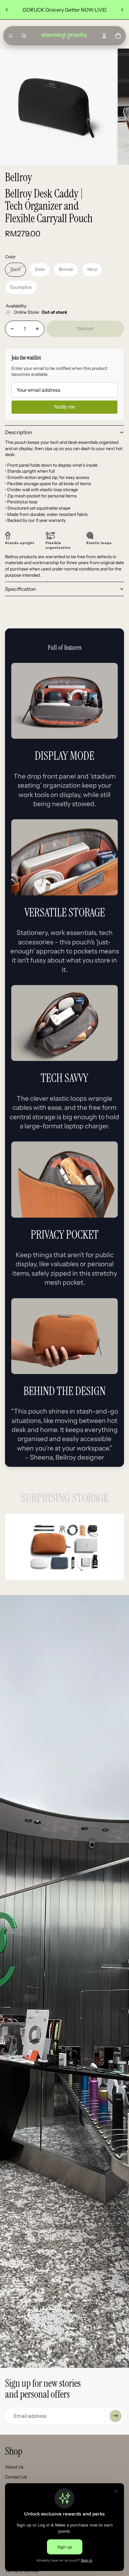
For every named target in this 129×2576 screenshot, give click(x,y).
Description (19, 432)
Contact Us (16, 2477)
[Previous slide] (7, 10)
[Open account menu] (104, 36)
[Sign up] (116, 2416)
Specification (21, 589)
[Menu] (11, 36)
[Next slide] (122, 10)
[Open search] (24, 36)
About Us (14, 2467)
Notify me (65, 407)
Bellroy (18, 177)
